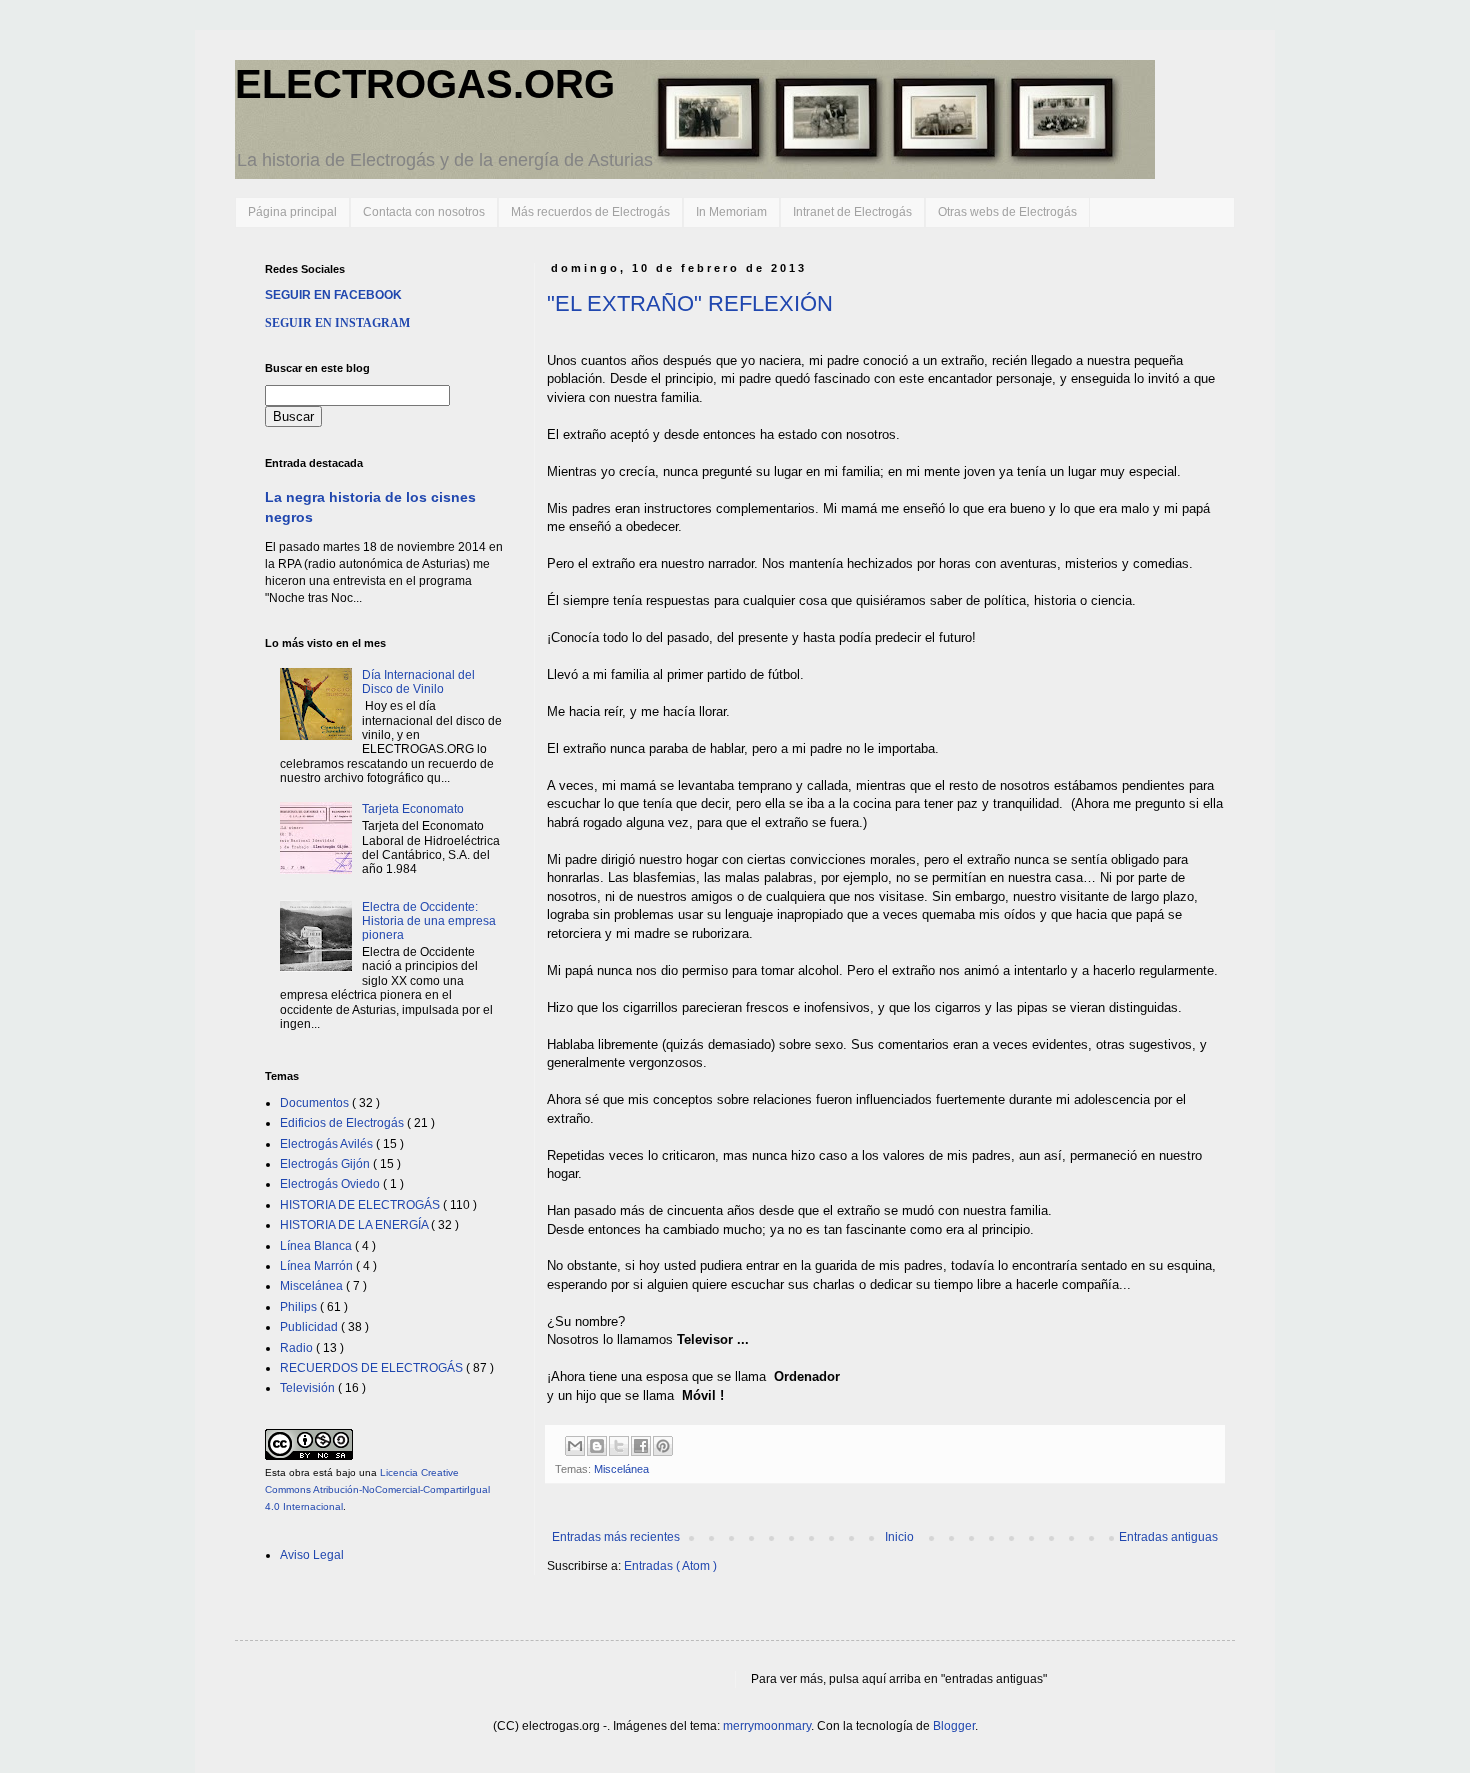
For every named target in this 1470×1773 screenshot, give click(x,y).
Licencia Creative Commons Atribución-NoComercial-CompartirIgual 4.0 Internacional (377, 1489)
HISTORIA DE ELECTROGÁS (361, 1205)
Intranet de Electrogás (852, 212)
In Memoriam (731, 212)
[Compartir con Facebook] (641, 1446)
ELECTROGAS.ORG (425, 84)
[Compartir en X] (619, 1446)
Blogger (954, 1726)
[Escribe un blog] (597, 1446)
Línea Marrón (318, 1266)
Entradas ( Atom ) (670, 1566)
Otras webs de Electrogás (1007, 212)
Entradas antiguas (1168, 1537)
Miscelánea (621, 1469)
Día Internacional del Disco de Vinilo (418, 682)
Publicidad (310, 1327)
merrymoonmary (767, 1726)
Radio (298, 1348)
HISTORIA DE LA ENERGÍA (355, 1225)
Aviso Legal (312, 1555)
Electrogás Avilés (328, 1144)
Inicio (899, 1537)
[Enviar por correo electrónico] (575, 1446)
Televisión (309, 1388)
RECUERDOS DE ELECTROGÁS (373, 1368)
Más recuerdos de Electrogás (590, 212)
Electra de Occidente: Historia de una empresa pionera (429, 921)
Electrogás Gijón (326, 1164)
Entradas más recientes (616, 1537)
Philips (300, 1307)
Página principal (292, 212)
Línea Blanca (317, 1246)
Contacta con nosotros (424, 212)
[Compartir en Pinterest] (663, 1446)
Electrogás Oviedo (331, 1184)
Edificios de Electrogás (343, 1123)
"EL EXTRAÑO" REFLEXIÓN (690, 303)
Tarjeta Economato (413, 809)
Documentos (316, 1103)
